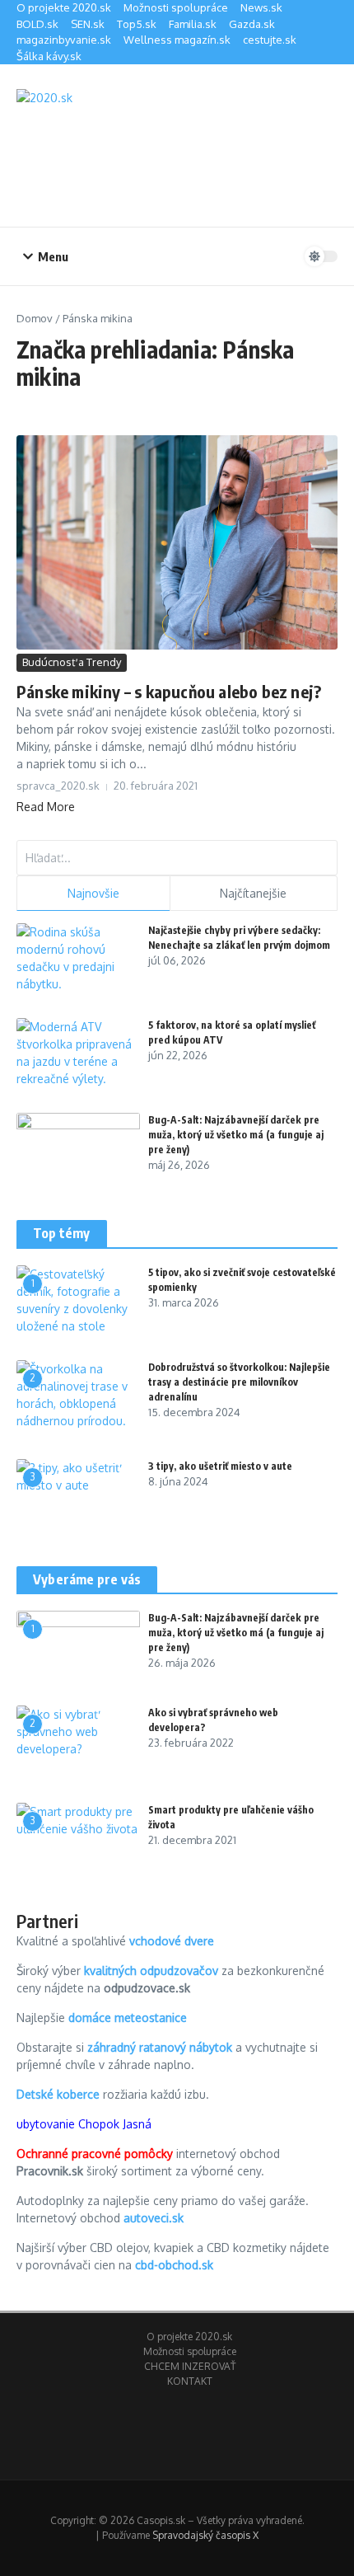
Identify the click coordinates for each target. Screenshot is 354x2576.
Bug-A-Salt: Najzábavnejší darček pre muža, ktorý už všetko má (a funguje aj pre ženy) (236, 1135)
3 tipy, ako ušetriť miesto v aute (220, 1466)
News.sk (261, 7)
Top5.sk (137, 24)
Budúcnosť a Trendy (72, 662)
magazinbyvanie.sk (64, 40)
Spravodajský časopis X (205, 2535)
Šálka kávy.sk (49, 56)
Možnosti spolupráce (176, 7)
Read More (46, 807)
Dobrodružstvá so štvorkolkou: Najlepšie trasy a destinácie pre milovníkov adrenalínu (239, 1382)
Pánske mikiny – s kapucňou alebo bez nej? (169, 691)
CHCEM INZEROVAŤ (190, 2366)
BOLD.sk (37, 24)
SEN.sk (88, 24)
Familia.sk (193, 24)
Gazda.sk (252, 24)
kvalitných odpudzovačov (151, 1971)
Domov (35, 318)
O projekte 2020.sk (64, 7)
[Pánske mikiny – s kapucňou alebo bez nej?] (177, 543)
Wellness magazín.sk (177, 40)
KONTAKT (190, 2381)
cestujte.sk (270, 40)
